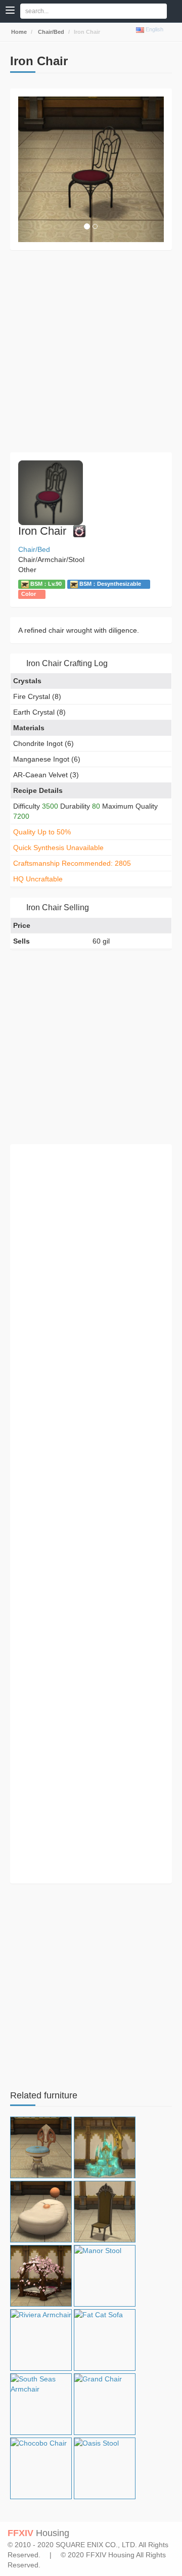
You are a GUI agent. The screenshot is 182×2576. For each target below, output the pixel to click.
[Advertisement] (91, 351)
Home (18, 32)
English (154, 29)
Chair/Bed (50, 32)
